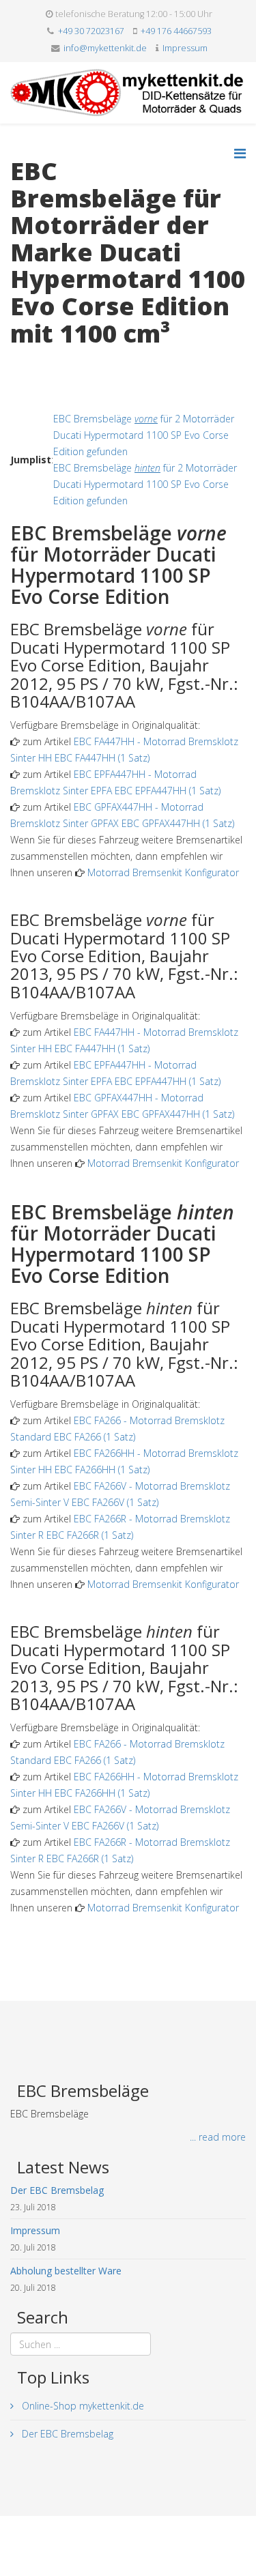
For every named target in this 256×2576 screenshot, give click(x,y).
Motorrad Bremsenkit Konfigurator (163, 872)
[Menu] (240, 153)
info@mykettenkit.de (105, 48)
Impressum (185, 48)
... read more (218, 2137)
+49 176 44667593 (176, 31)
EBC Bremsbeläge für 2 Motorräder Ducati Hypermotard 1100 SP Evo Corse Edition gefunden (144, 435)
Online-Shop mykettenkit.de (82, 2406)
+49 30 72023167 (91, 31)
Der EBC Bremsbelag (66, 2434)
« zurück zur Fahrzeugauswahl (75, 361)
